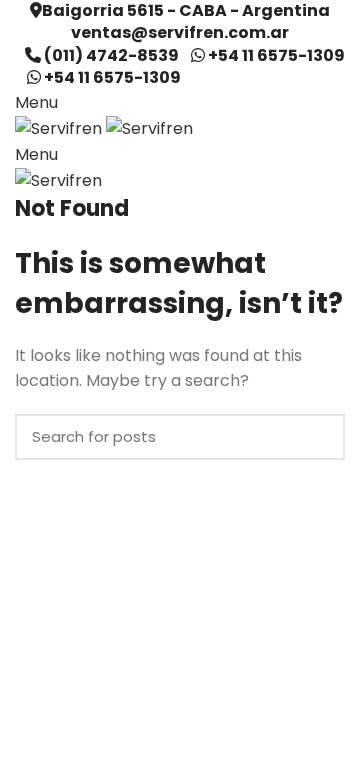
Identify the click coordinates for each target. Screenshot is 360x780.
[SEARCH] (318, 437)
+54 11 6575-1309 (276, 55)
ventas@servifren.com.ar (180, 32)
